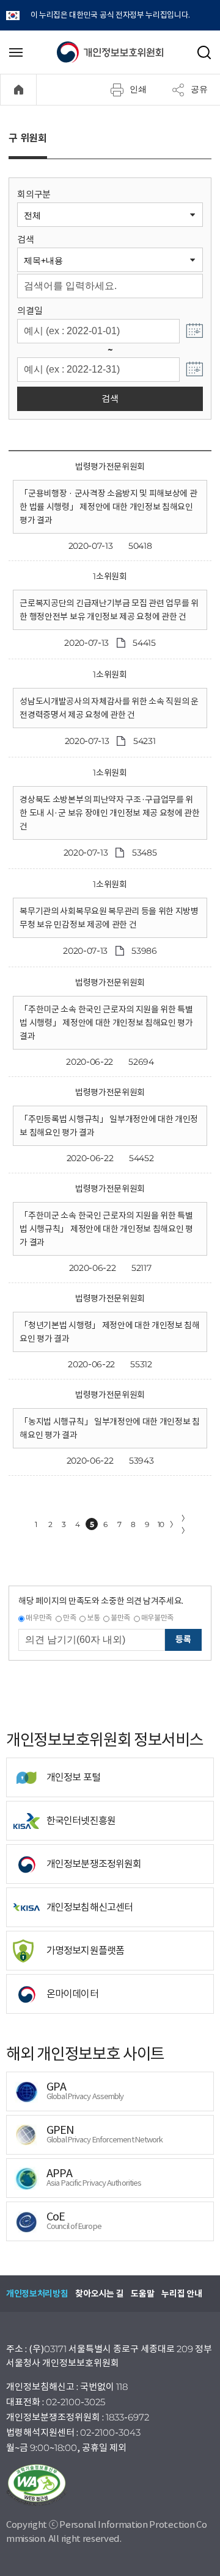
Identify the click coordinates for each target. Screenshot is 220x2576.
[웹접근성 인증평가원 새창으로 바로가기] (110, 2485)
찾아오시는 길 (99, 2294)
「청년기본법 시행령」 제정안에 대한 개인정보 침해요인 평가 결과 (109, 1332)
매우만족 (39, 1618)
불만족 (120, 1618)
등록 (183, 1639)
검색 (25, 239)
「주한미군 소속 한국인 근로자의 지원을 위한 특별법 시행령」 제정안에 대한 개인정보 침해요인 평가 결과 (106, 1023)
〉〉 (185, 1524)
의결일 (30, 311)
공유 (199, 89)
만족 (69, 1618)
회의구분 (34, 194)
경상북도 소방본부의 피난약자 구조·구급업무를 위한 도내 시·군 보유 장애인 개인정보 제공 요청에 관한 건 (109, 813)
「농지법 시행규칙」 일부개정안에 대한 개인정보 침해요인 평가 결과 (109, 1428)
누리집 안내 (182, 2294)
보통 (93, 1618)
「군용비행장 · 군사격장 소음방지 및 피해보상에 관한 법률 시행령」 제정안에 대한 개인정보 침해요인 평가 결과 (108, 507)
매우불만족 (157, 1618)
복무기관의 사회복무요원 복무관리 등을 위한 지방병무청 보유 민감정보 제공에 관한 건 (109, 918)
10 (161, 1524)
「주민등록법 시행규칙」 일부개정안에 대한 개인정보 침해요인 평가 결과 (109, 1126)
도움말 (142, 2294)
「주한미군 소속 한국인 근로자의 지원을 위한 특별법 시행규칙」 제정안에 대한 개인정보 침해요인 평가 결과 (106, 1229)
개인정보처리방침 (37, 2294)
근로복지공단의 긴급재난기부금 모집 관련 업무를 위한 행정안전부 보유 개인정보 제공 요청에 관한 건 (109, 610)
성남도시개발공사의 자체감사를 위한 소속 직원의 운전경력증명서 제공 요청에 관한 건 (109, 708)
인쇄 (138, 89)
